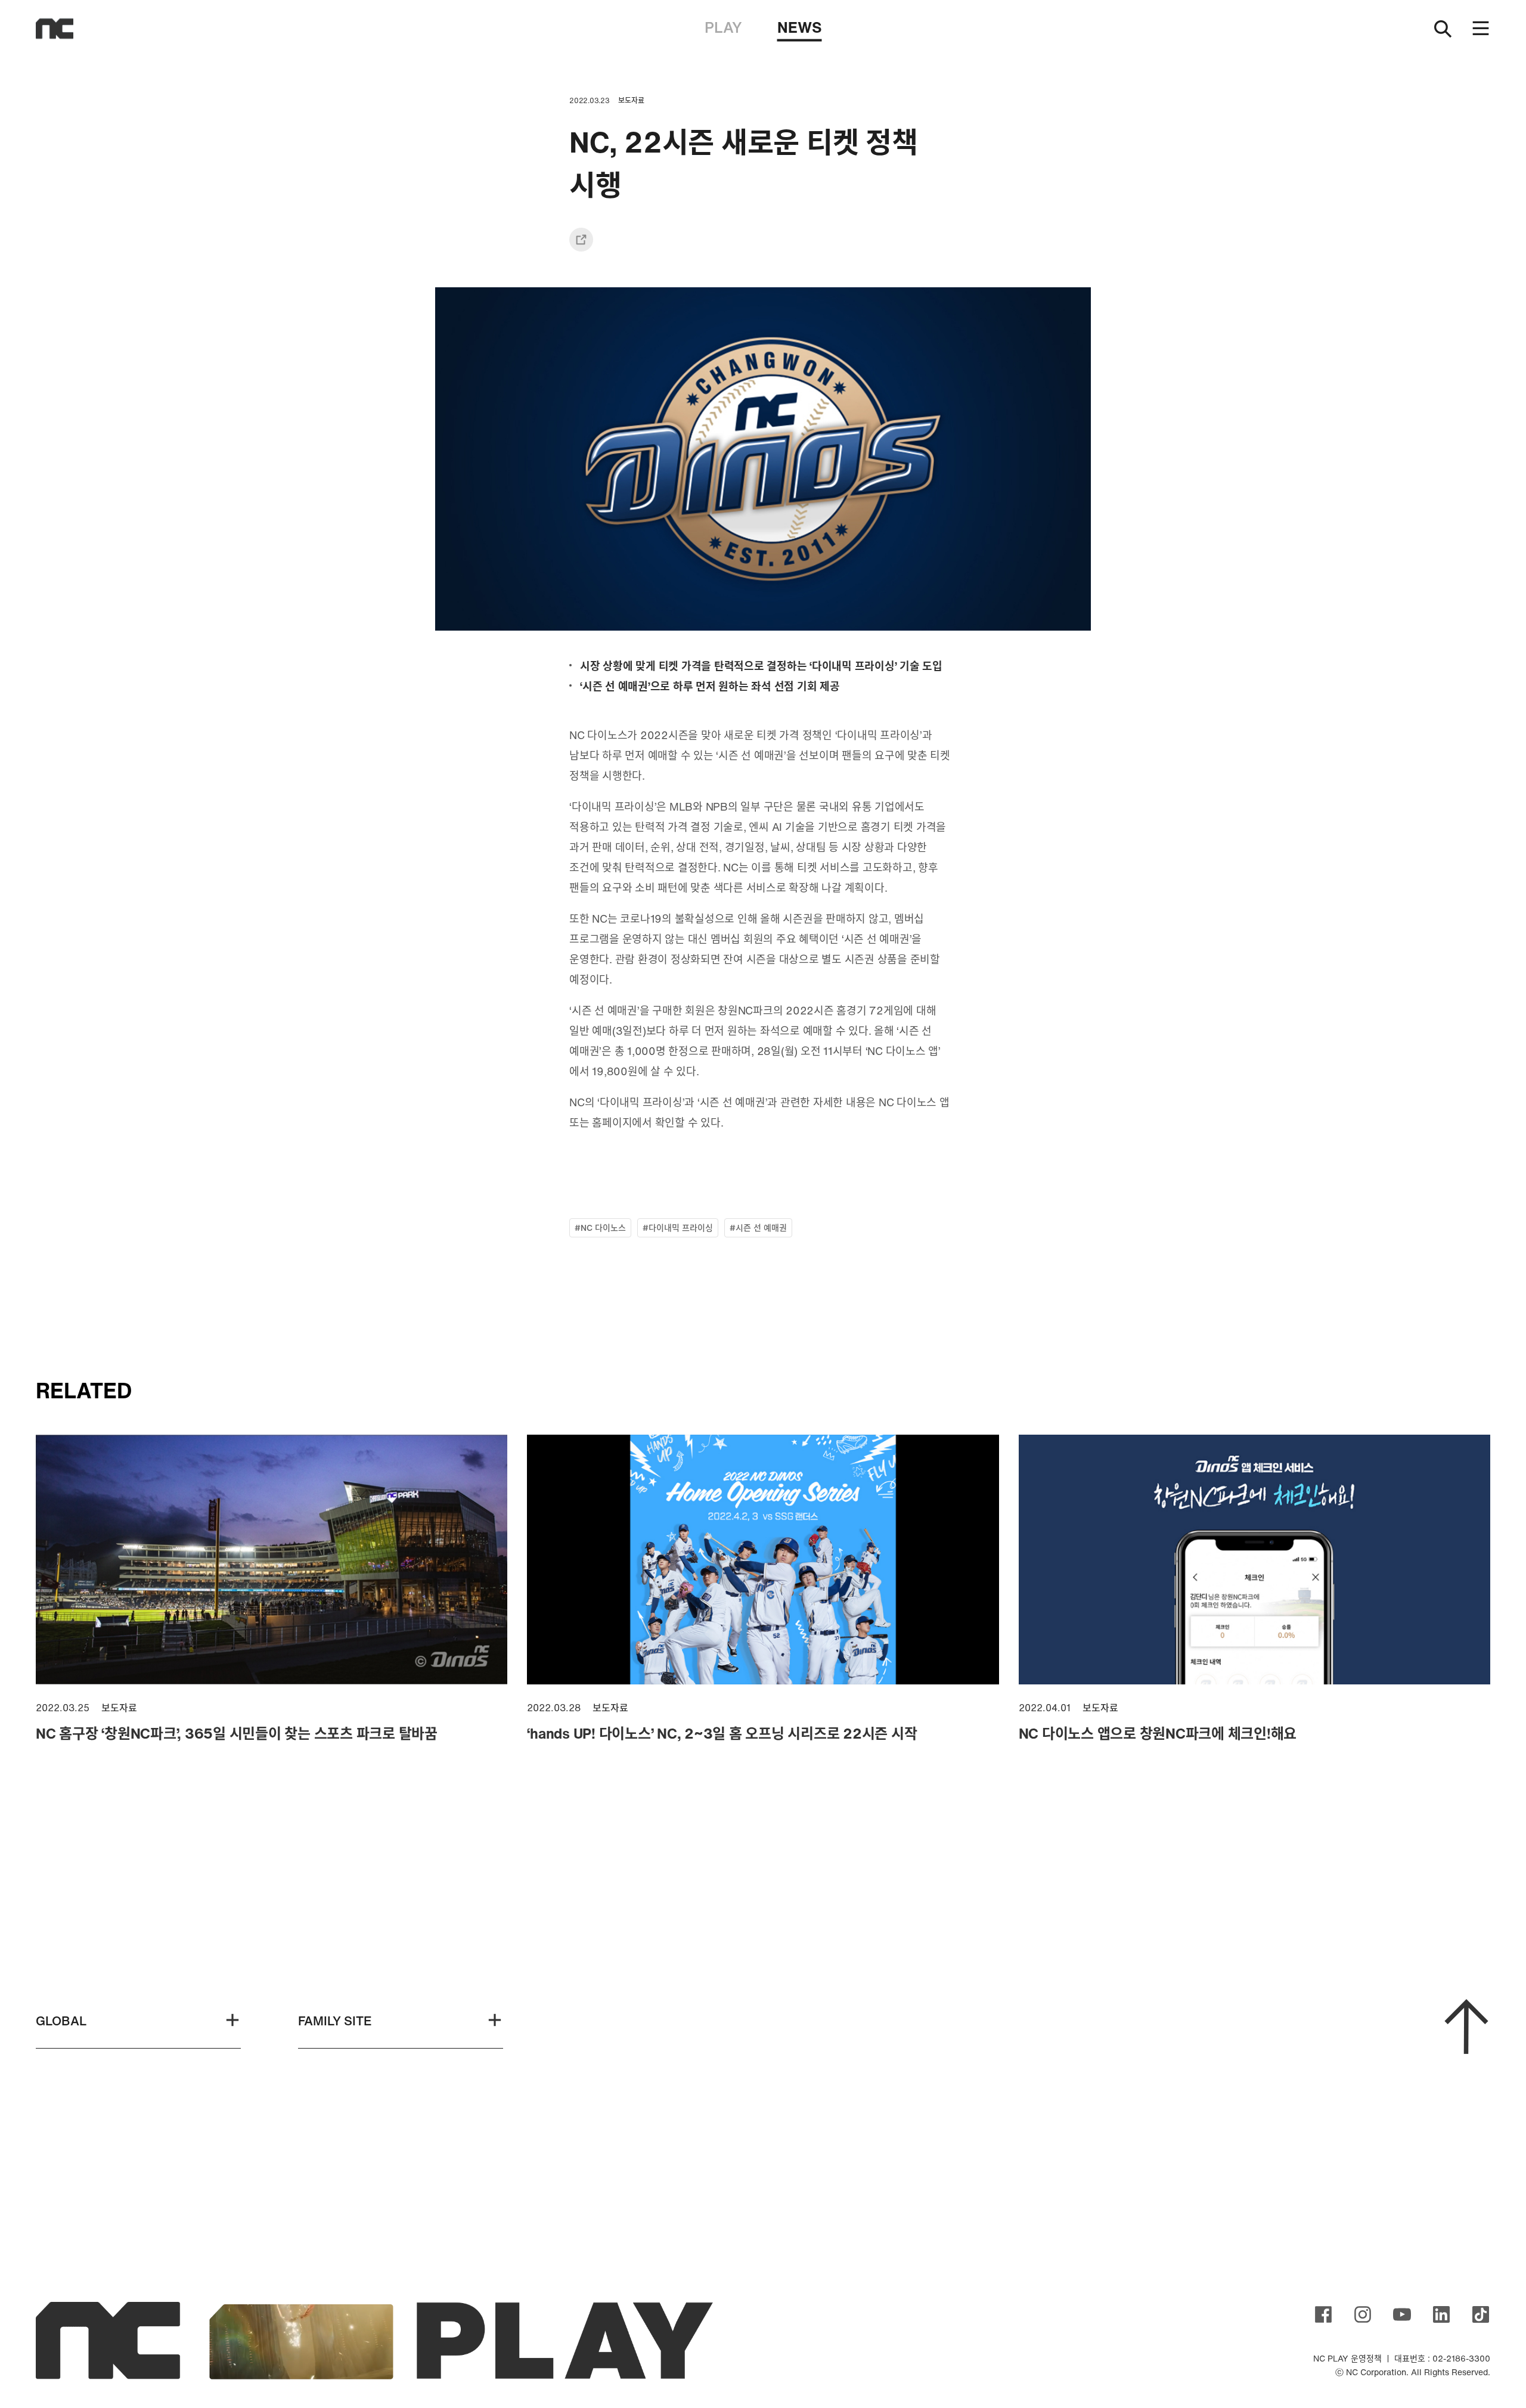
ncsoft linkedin (1441, 2314)
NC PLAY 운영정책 (1347, 2358)
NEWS (800, 27)
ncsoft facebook (1323, 2314)
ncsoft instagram (1363, 2314)
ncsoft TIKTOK (1481, 2314)
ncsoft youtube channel (1402, 2314)
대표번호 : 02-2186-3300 (1442, 2358)
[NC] (55, 29)
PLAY (723, 27)
